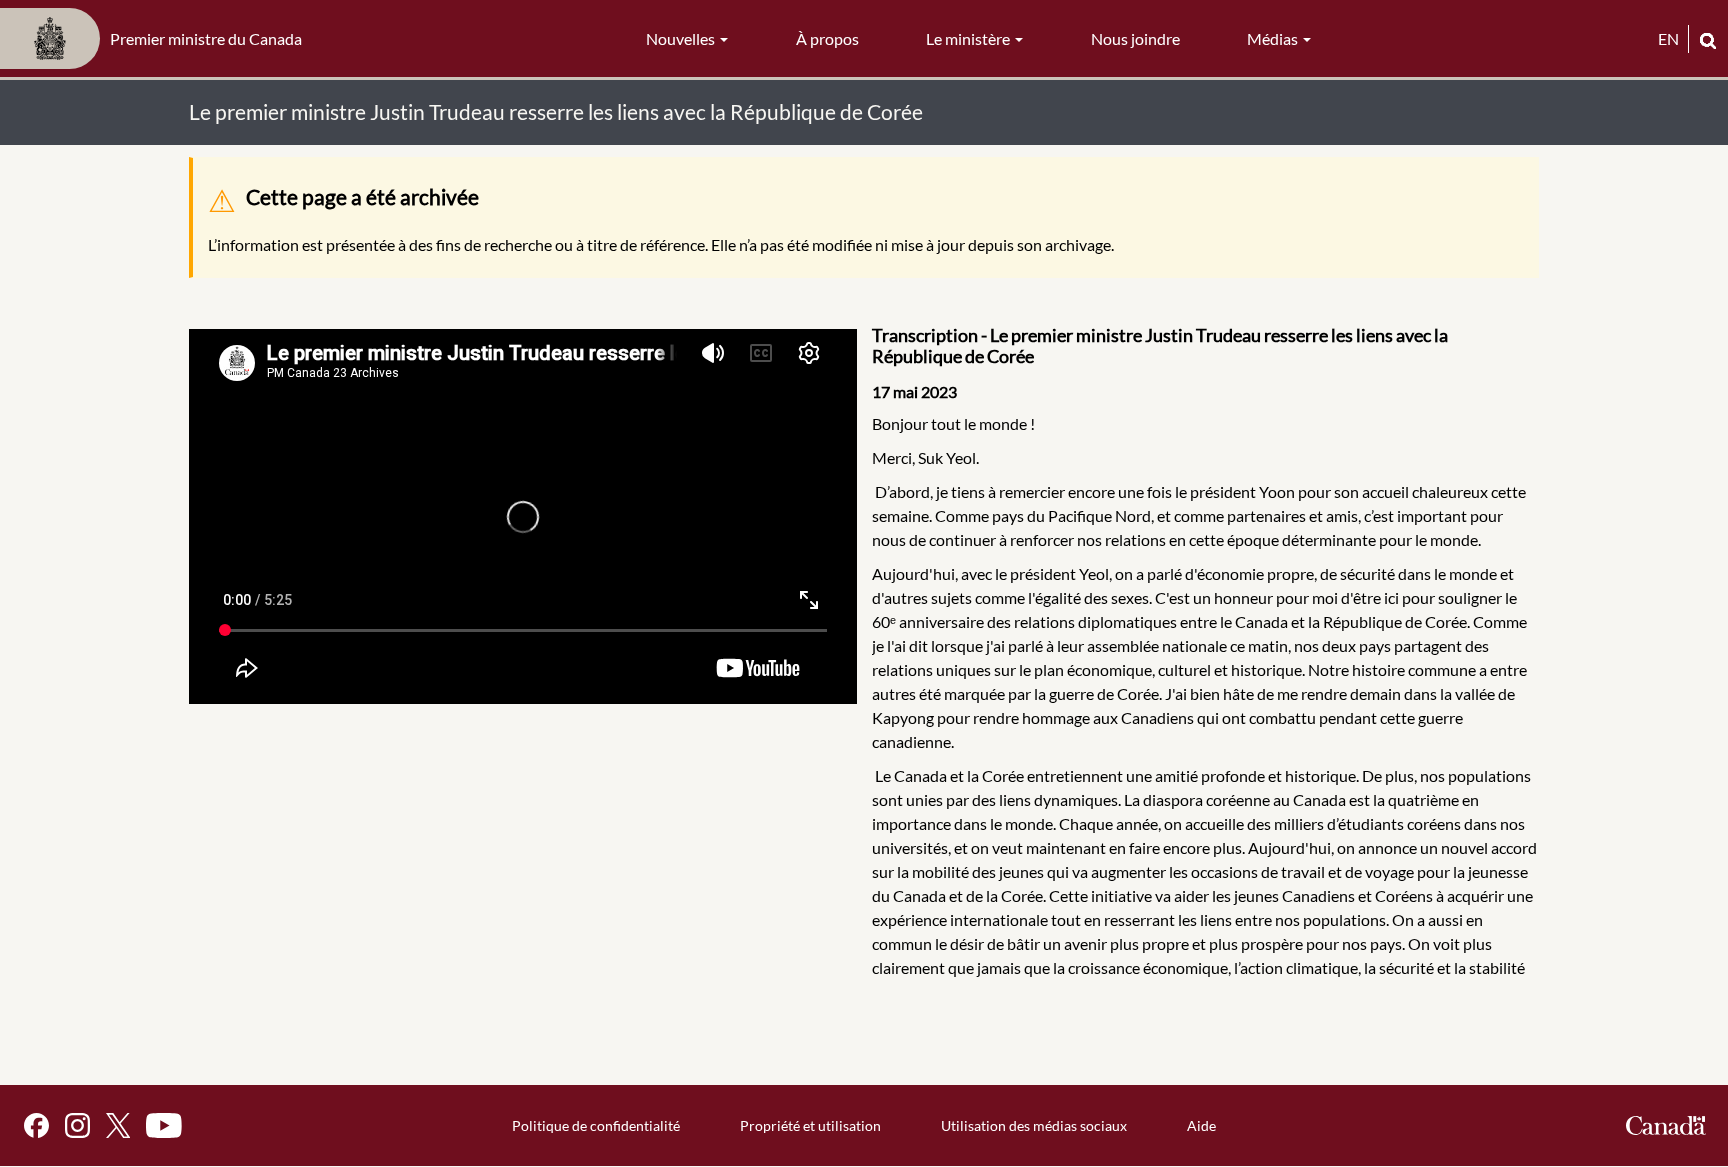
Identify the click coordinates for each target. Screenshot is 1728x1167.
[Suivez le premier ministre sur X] (118, 1125)
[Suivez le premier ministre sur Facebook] (36, 1125)
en (1668, 38)
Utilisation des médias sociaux (1034, 1125)
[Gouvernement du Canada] (1666, 1125)
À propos (827, 38)
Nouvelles (682, 38)
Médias (1274, 38)
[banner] (157, 39)
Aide (1201, 1125)
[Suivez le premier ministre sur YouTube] (164, 1125)
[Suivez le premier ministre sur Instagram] (77, 1125)
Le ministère (969, 38)
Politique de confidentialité (596, 1125)
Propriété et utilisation (810, 1125)
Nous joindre (1135, 38)
